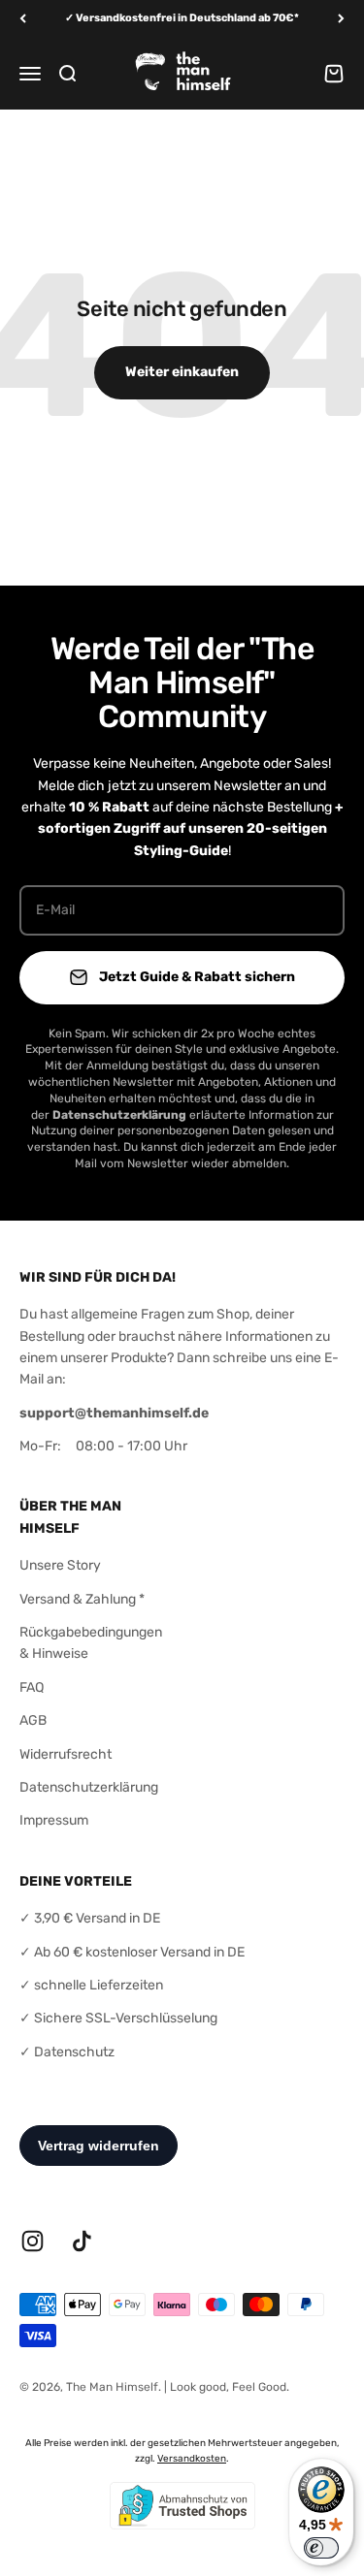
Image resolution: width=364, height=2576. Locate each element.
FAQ (32, 1687)
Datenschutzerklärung (89, 1787)
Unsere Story (60, 1565)
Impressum (54, 1820)
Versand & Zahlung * (82, 1599)
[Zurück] (23, 19)
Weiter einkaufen (182, 372)
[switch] (321, 2548)
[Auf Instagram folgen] (33, 2241)
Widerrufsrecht (66, 1754)
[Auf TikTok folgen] (82, 2241)
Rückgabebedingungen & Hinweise (91, 1643)
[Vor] (341, 19)
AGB (33, 1720)
